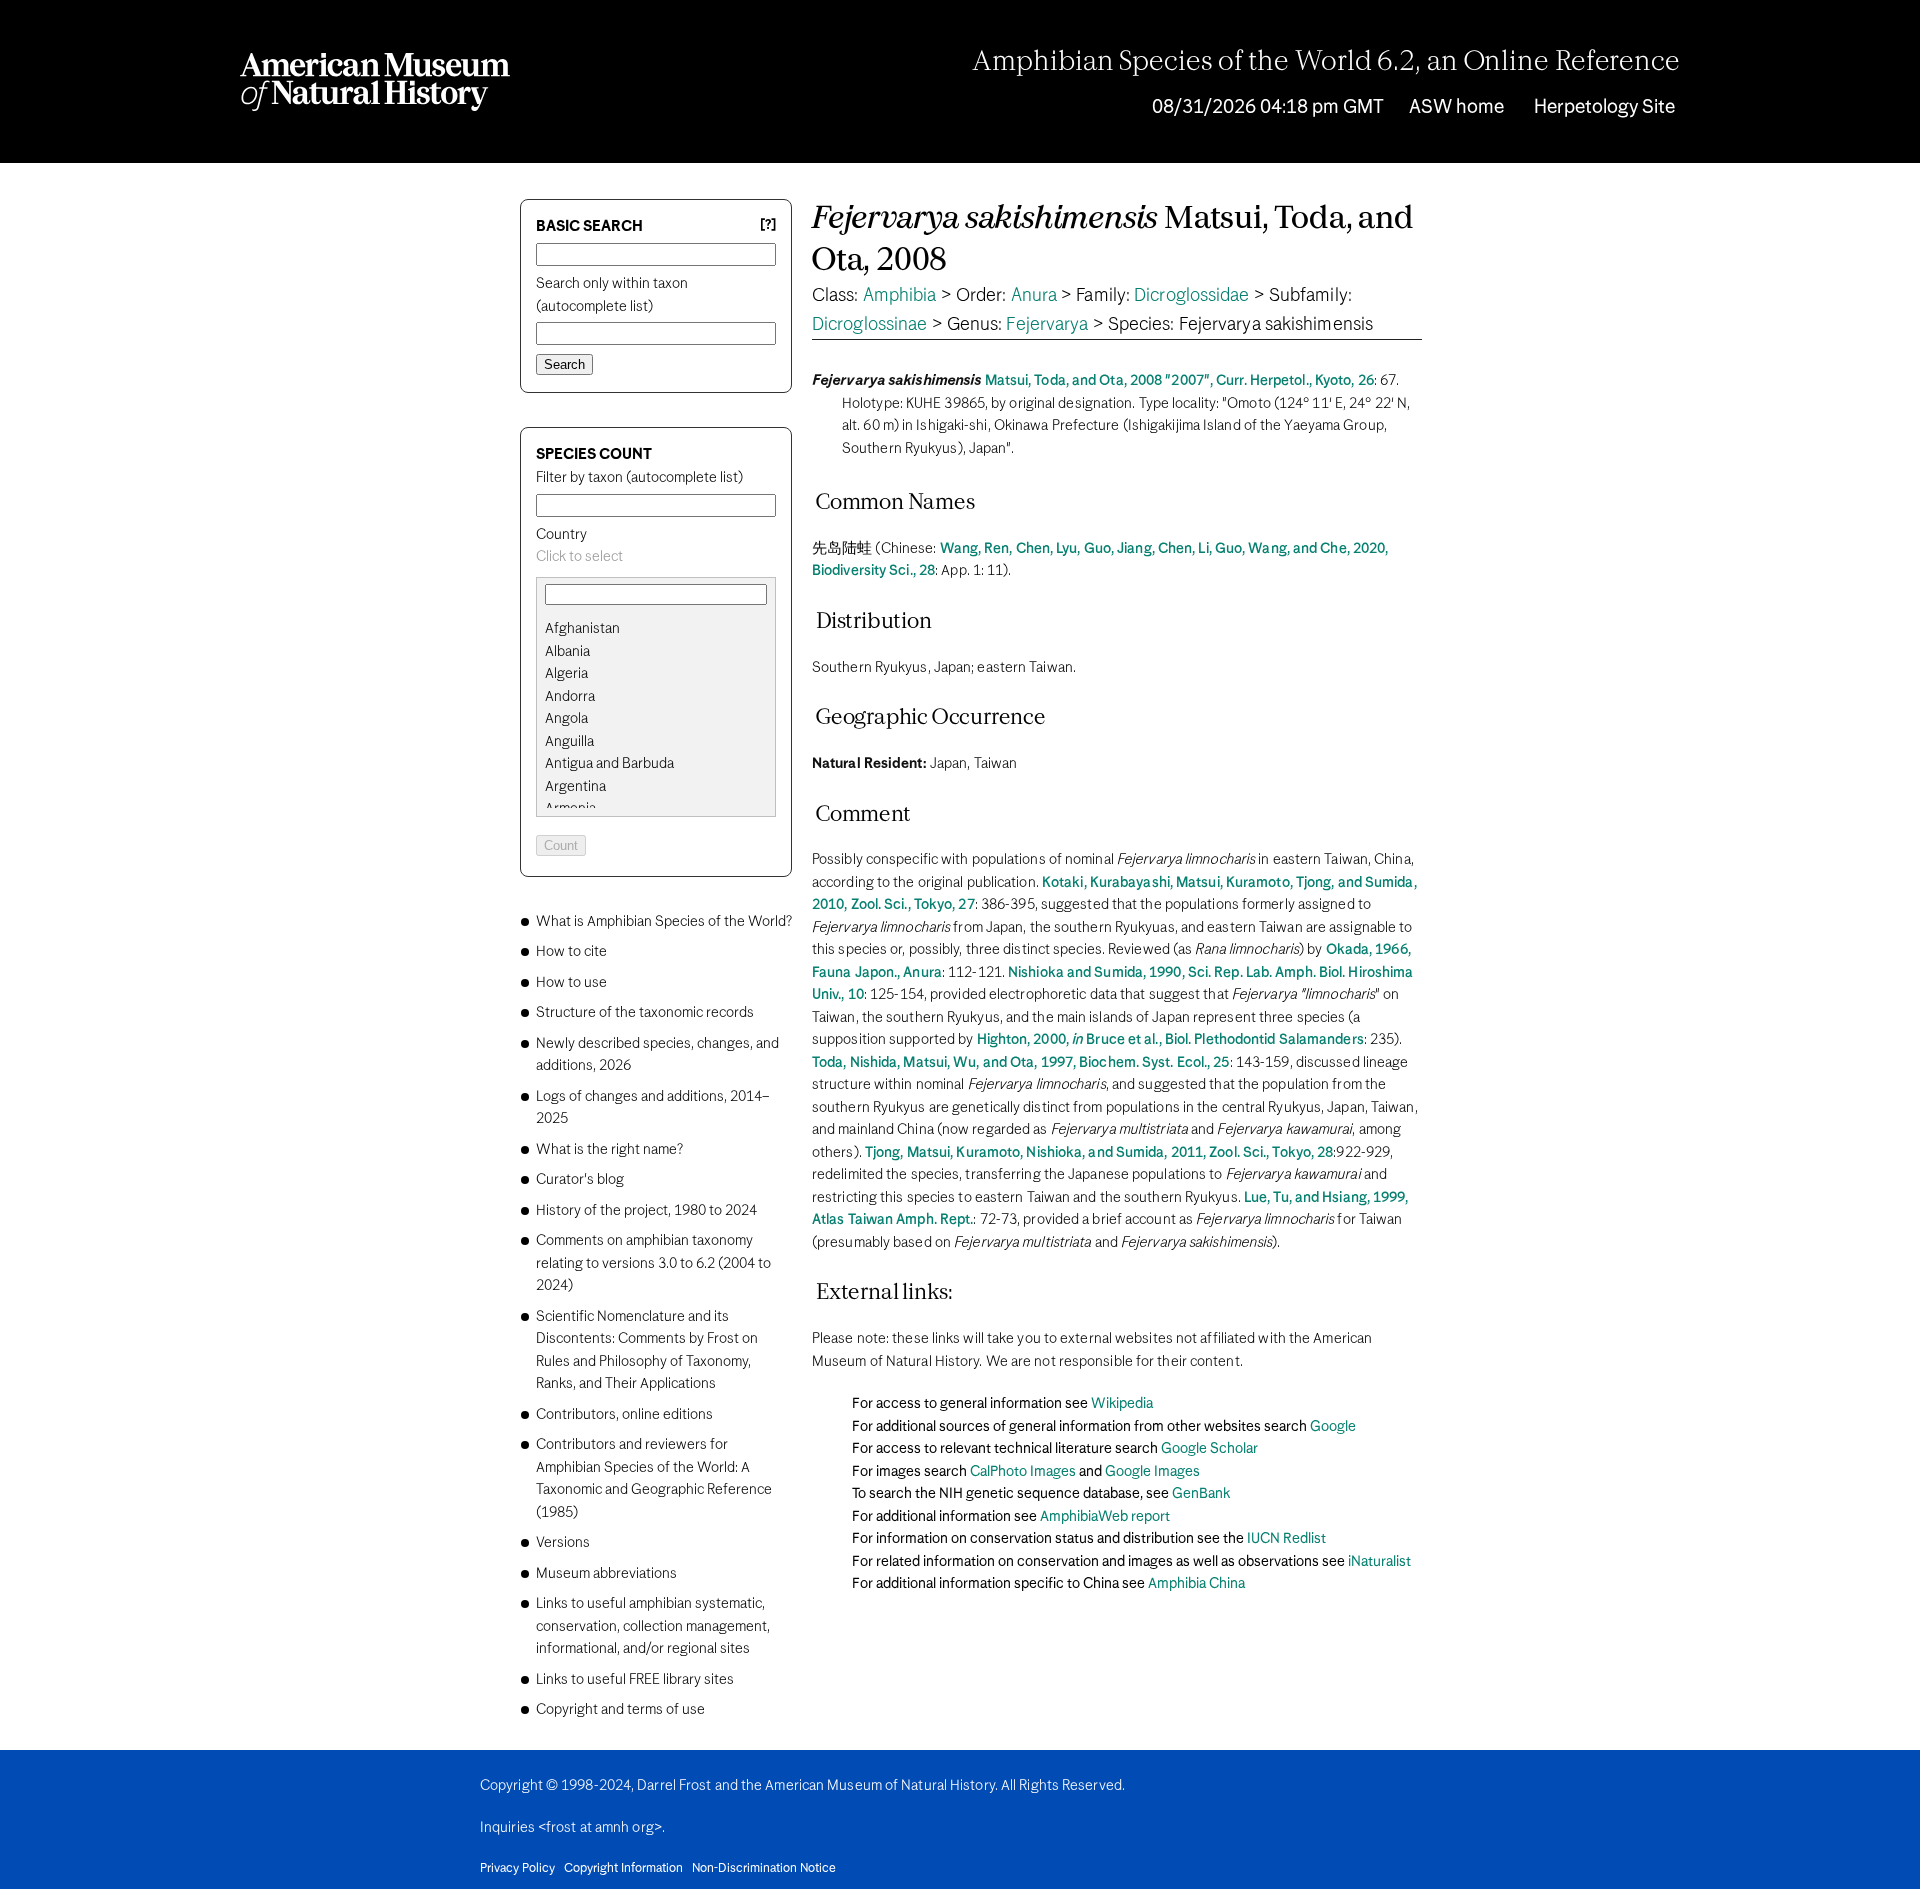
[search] (656, 652)
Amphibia (900, 296)
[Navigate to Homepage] (375, 82)
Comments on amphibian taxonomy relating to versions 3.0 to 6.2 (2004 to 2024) (653, 1263)
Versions (563, 1543)
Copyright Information (623, 1869)
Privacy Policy (517, 1869)
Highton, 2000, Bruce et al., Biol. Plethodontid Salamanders (1170, 1040)
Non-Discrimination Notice (764, 1869)
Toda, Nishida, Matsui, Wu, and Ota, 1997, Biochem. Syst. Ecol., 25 (1021, 1063)
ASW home (1456, 107)
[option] (664, 629)
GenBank (1201, 1494)
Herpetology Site (1604, 107)
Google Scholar (1209, 1449)
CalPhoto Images (1023, 1472)
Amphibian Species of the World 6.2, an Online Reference (1326, 63)
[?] (768, 225)
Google (1333, 1427)
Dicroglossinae (869, 325)
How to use (571, 983)
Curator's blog (580, 1180)
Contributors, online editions (624, 1415)
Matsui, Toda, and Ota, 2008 (1113, 240)
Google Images (1152, 1472)
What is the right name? (609, 1150)
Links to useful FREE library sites (635, 1680)
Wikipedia (1122, 1404)
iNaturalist (1379, 1562)
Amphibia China (1196, 1584)
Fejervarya (1047, 325)
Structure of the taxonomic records (645, 1013)
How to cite (571, 952)
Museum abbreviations (606, 1574)
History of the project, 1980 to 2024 (646, 1211)
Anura (1034, 296)
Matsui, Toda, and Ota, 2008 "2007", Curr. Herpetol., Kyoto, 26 (1179, 381)
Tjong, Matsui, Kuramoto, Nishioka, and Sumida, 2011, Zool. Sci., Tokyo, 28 (1099, 1153)
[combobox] (656, 557)
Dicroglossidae (1191, 296)
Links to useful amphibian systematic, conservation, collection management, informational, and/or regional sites (653, 1626)
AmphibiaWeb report (1105, 1517)
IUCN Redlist (1286, 1539)
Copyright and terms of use (620, 1710)
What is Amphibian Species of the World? (664, 922)
